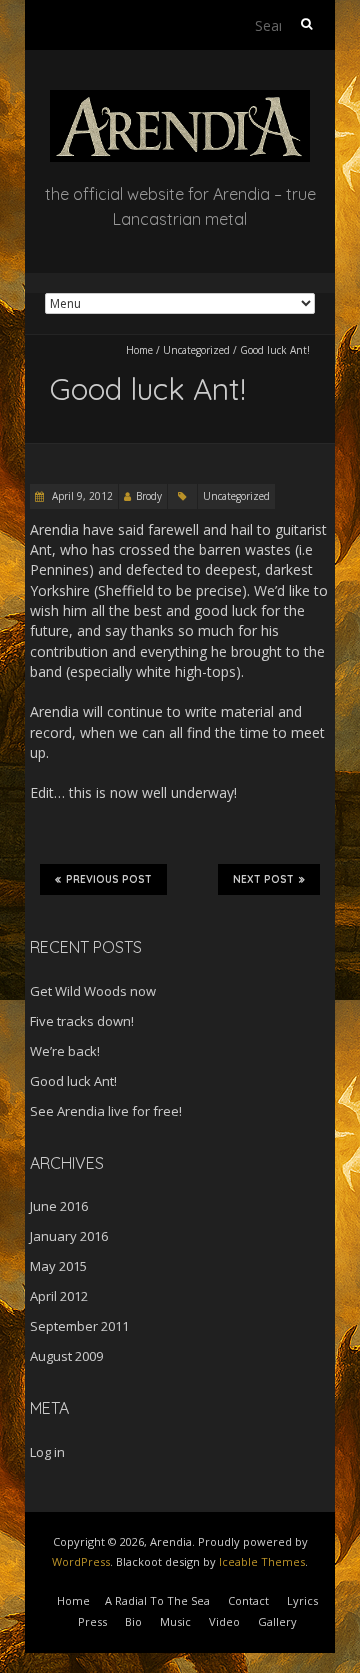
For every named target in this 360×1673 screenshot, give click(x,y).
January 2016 (69, 1236)
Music (175, 1621)
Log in (47, 1452)
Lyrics (302, 1600)
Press (92, 1621)
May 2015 (58, 1266)
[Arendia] (180, 99)
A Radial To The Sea (157, 1600)
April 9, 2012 (81, 496)
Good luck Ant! (73, 1081)
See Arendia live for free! (106, 1111)
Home (139, 350)
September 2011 (79, 1326)
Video (224, 1621)
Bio (133, 1621)
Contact (248, 1600)
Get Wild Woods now (93, 991)
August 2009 (66, 1356)
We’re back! (65, 1051)
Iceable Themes (262, 1561)
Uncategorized (196, 350)
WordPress (81, 1561)
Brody (149, 496)
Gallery (277, 1621)
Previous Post (109, 879)
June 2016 (59, 1206)
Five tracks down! (82, 1021)
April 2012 (59, 1296)
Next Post (263, 879)
